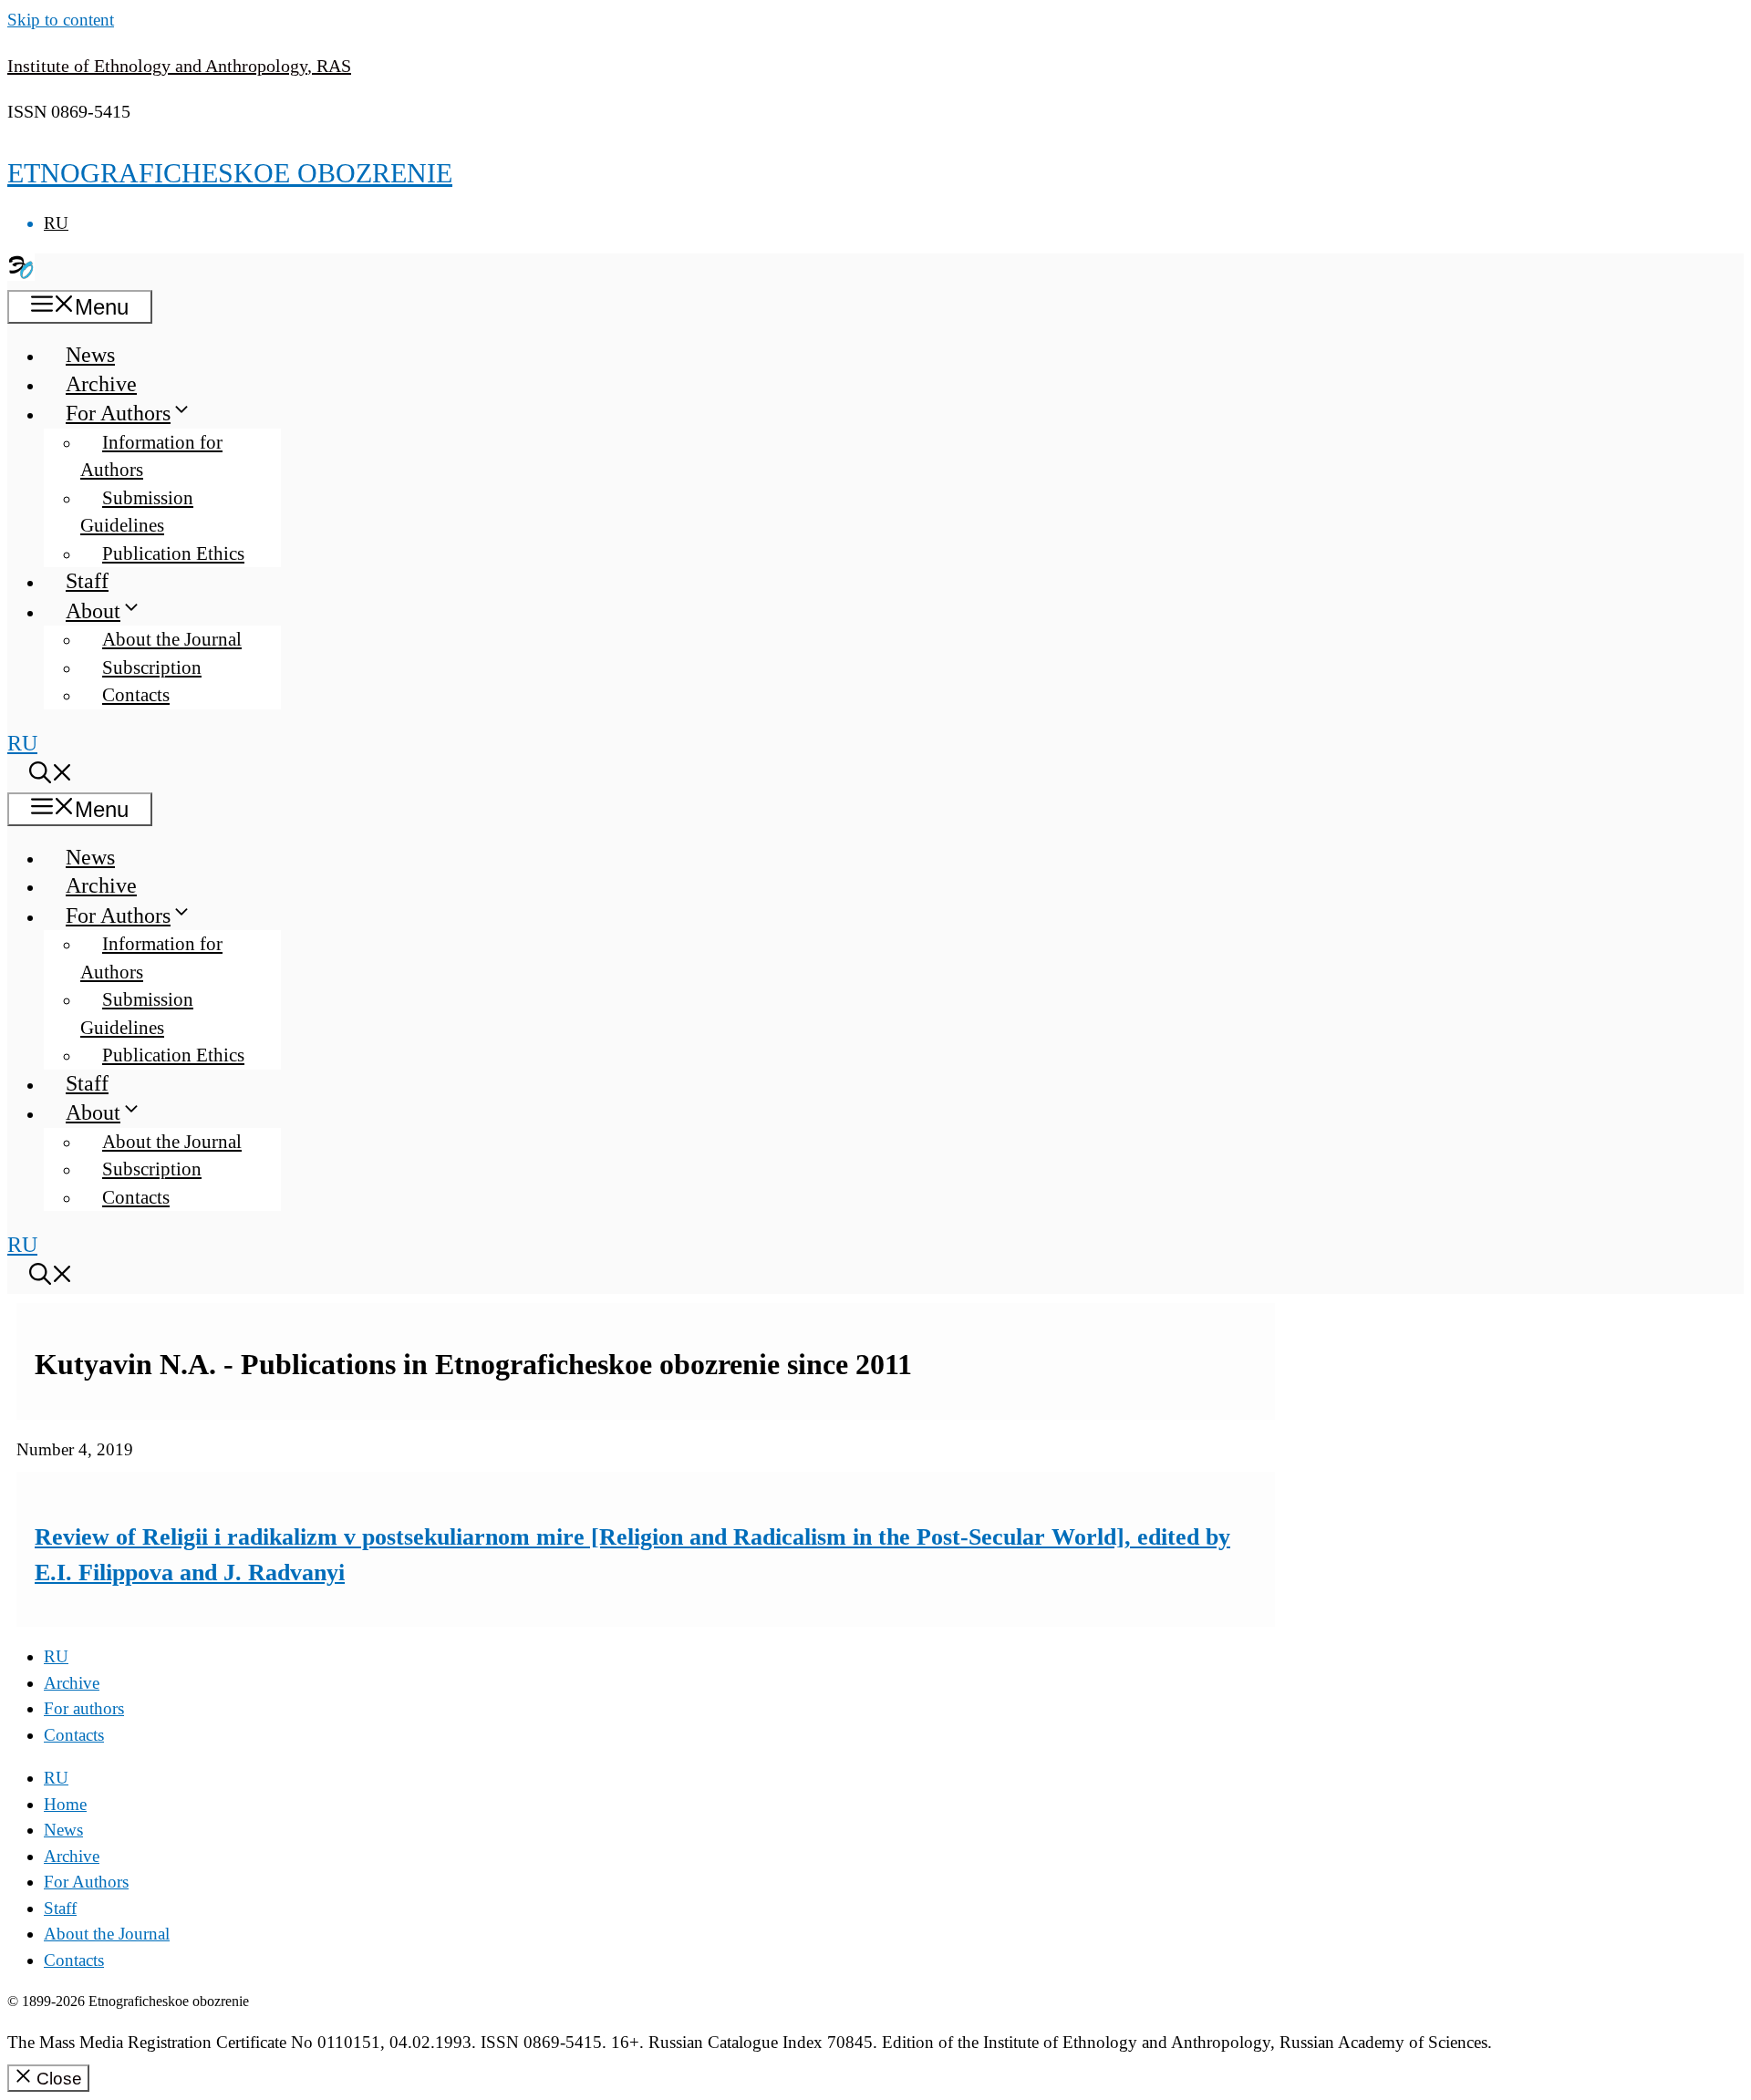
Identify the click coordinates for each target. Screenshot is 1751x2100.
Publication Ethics (173, 553)
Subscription (152, 667)
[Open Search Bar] (51, 776)
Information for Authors (151, 456)
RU (56, 223)
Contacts (136, 695)
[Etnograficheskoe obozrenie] (21, 274)
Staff (87, 581)
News (90, 355)
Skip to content (61, 20)
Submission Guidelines (137, 512)
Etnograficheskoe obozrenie (230, 173)
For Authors (118, 413)
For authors (84, 1708)
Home (65, 1804)
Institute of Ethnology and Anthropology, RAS (179, 66)
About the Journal (172, 639)
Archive (101, 384)
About (93, 611)
